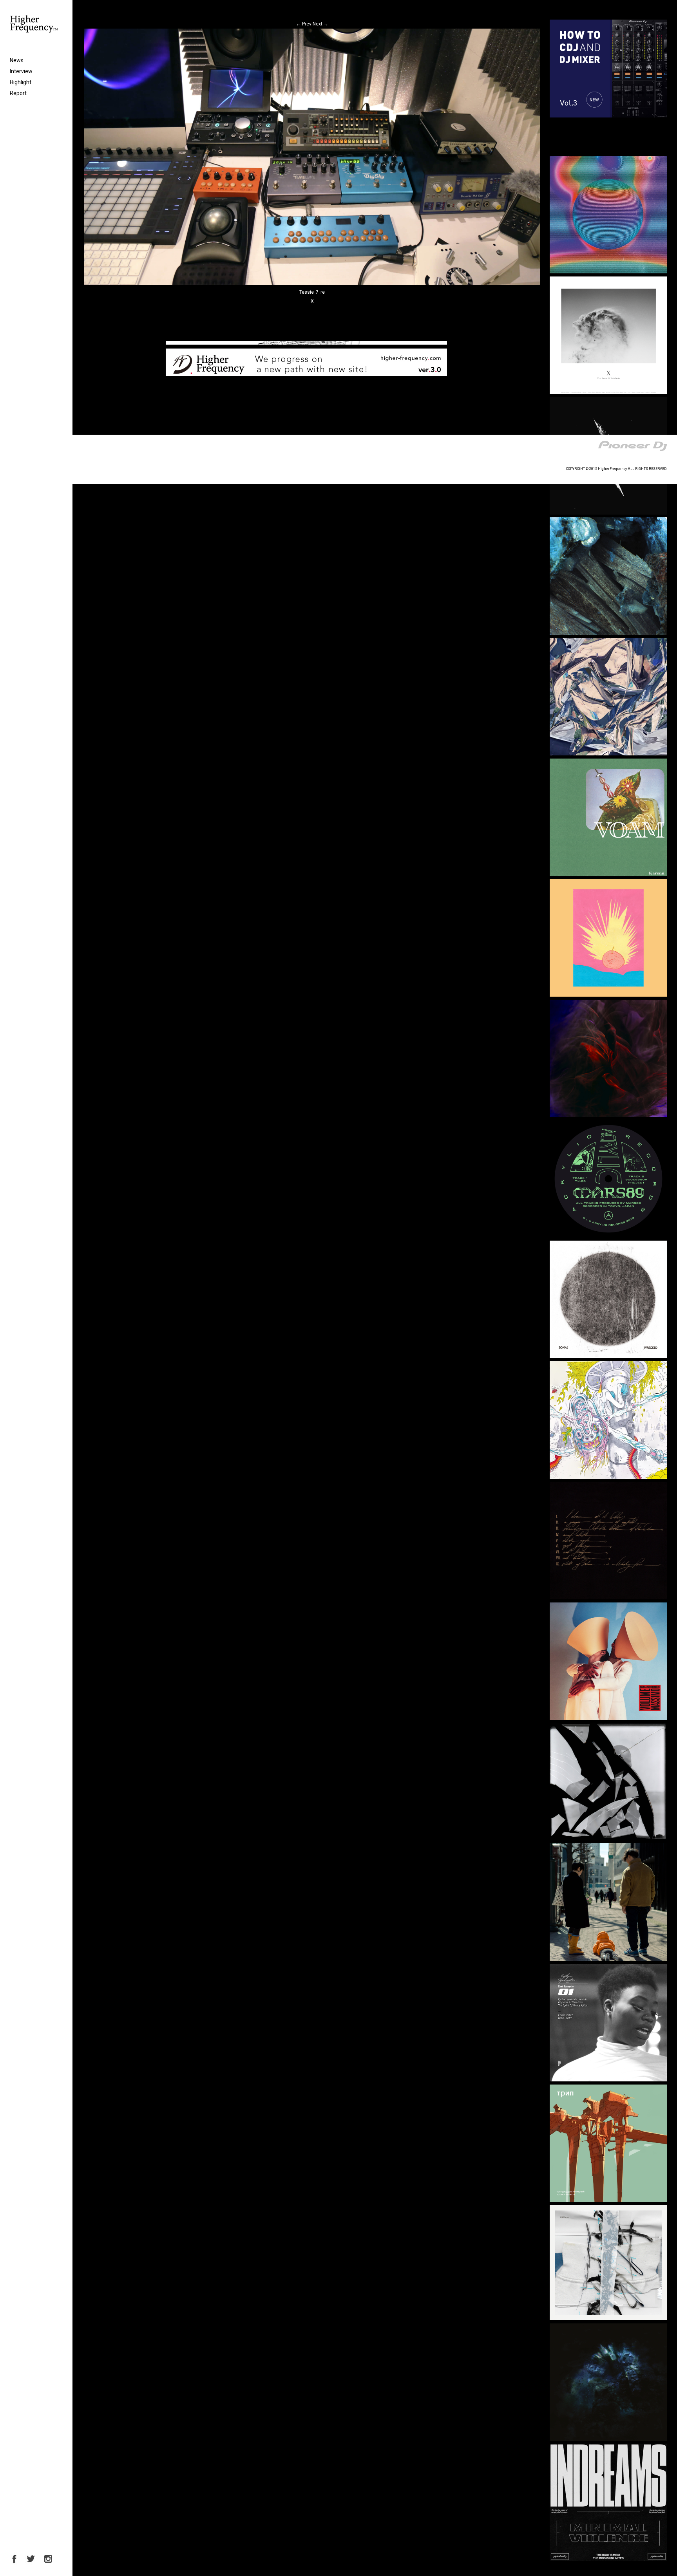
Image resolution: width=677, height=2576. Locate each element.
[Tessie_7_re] (312, 283)
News (17, 60)
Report (18, 93)
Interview (21, 71)
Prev (304, 24)
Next (320, 24)
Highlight (21, 82)
